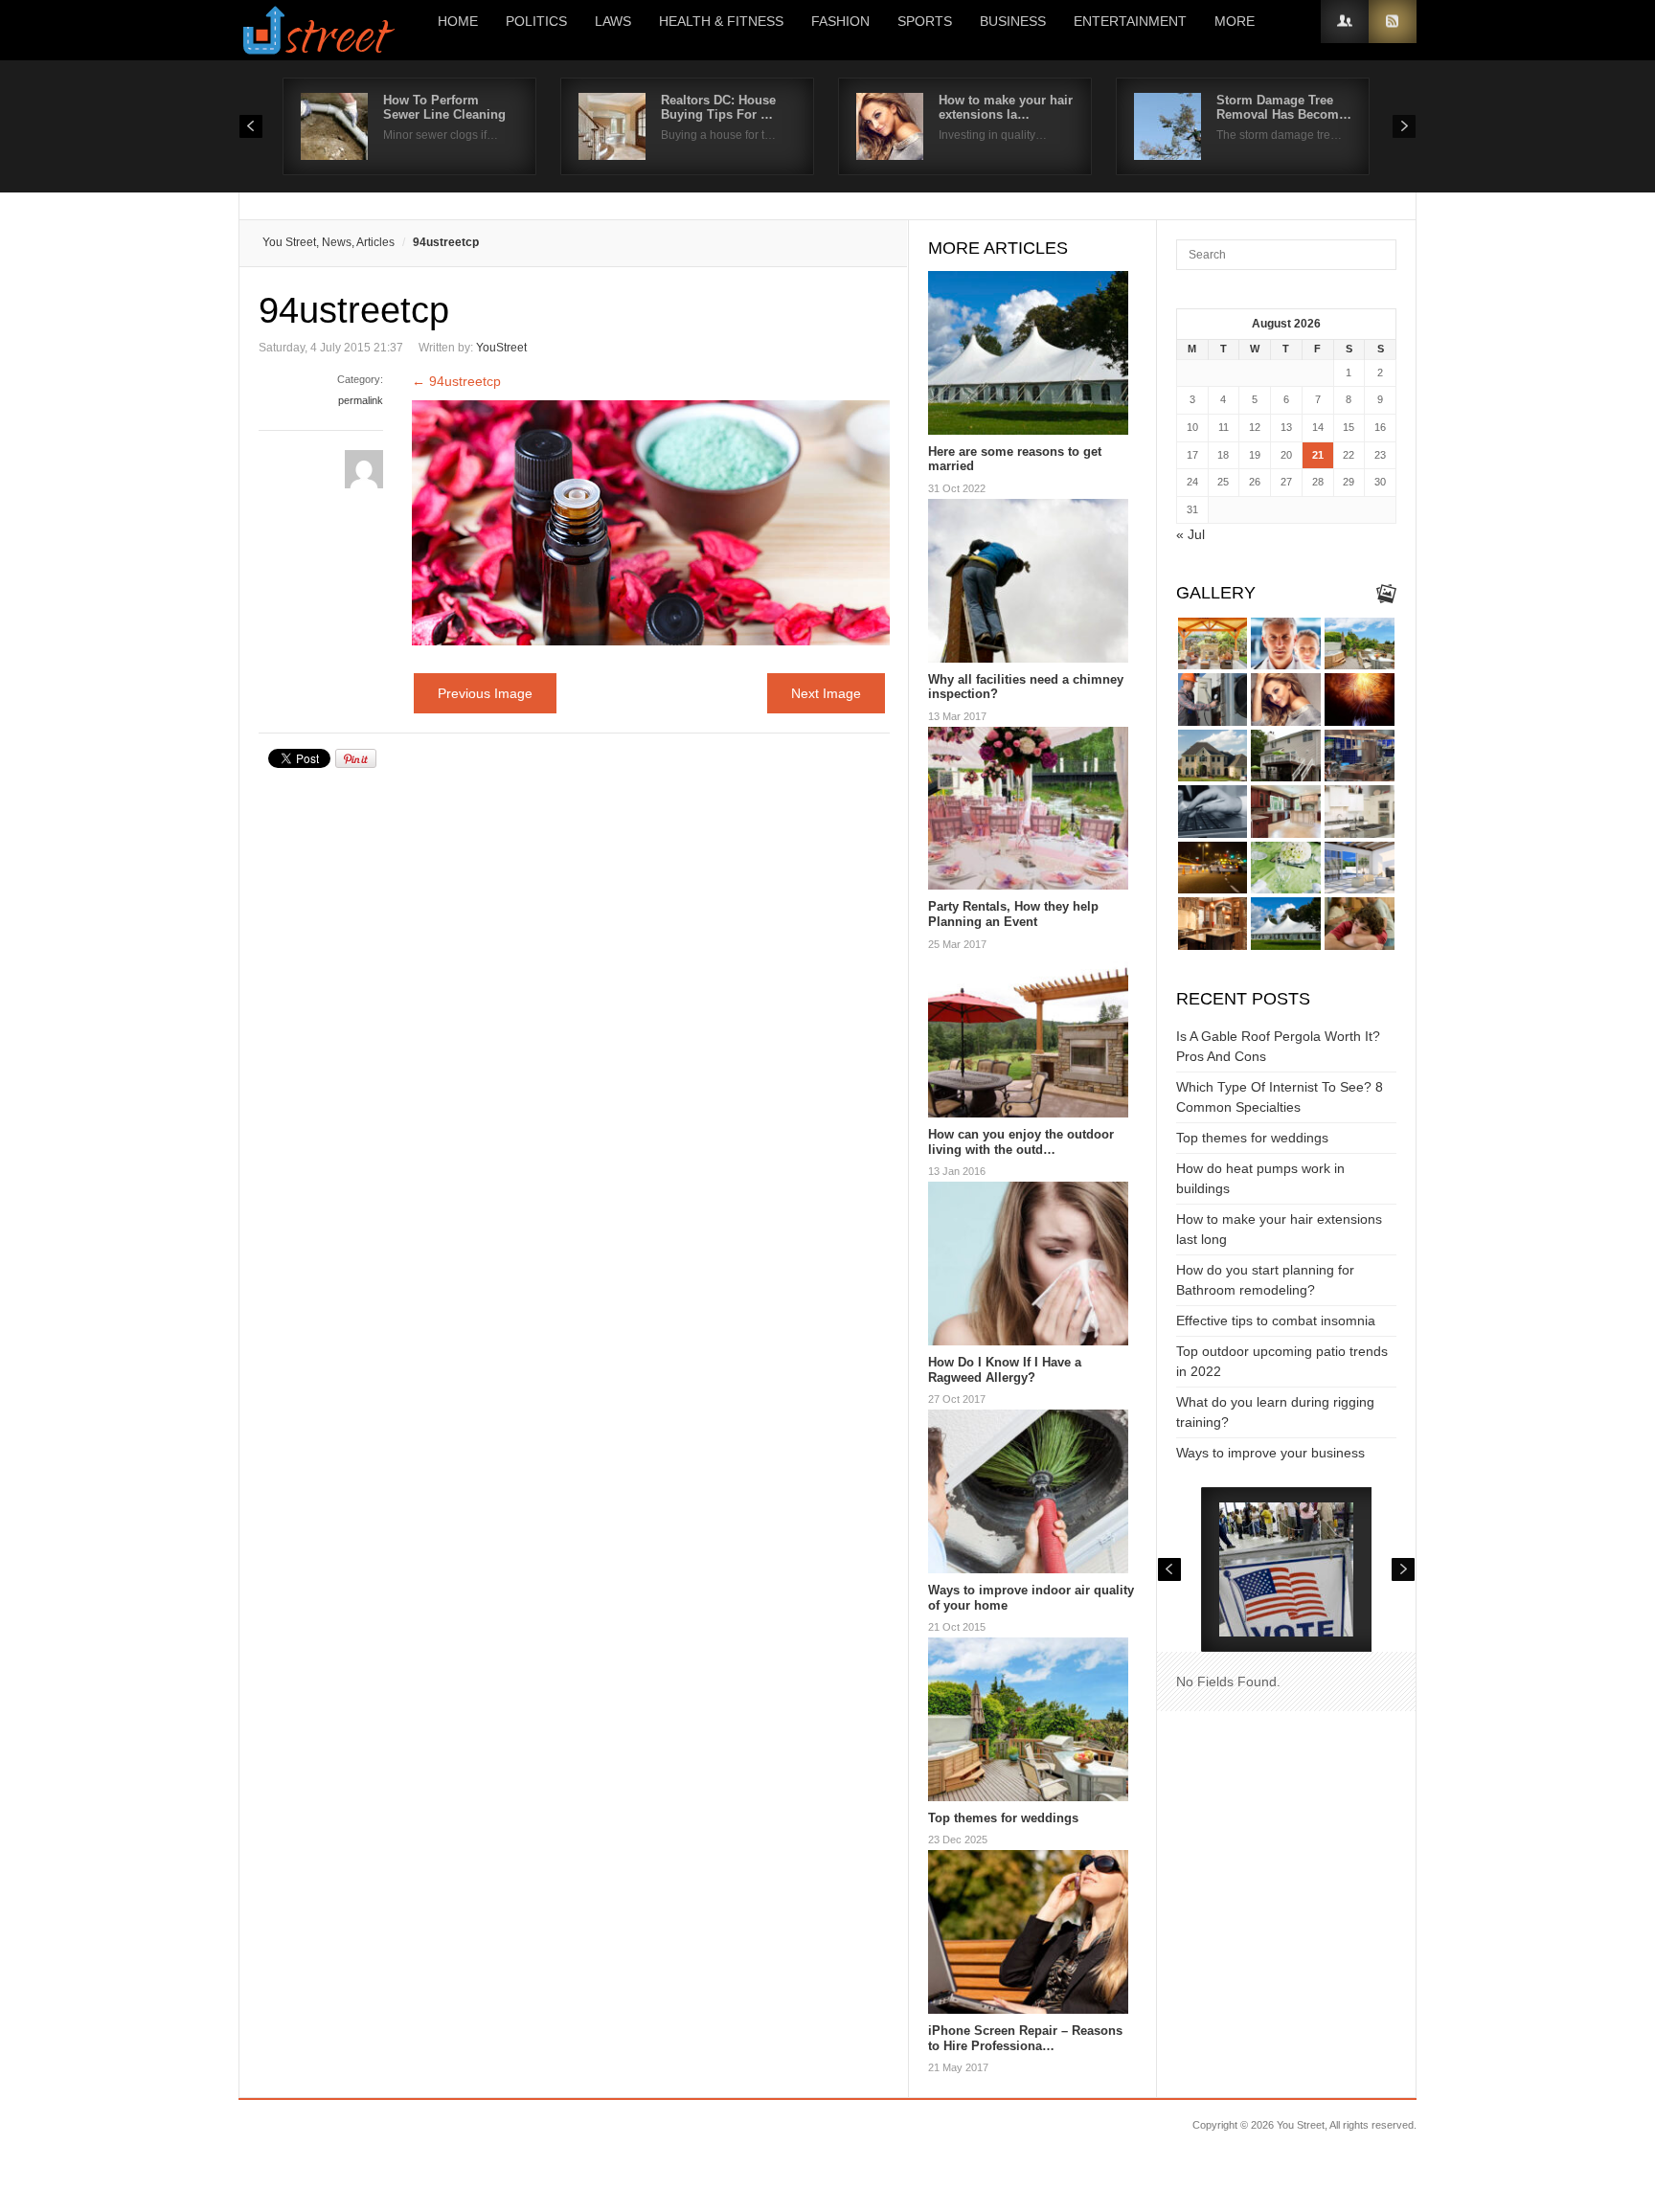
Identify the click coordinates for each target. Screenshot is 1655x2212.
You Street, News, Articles (329, 242)
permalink (361, 400)
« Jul (1190, 534)
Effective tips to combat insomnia (1276, 1320)
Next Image (826, 693)
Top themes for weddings (1003, 1818)
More (1235, 21)
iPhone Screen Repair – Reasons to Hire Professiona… (1025, 2038)
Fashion (840, 21)
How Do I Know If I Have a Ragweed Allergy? (1005, 1370)
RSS (1393, 22)
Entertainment (1130, 21)
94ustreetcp (456, 381)
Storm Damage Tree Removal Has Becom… (1284, 107)
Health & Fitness (721, 21)
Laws (613, 21)
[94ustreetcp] (651, 641)
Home (458, 21)
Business (1013, 21)
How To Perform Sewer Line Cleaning (444, 107)
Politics (536, 21)
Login (1345, 22)
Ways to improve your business (1270, 1453)
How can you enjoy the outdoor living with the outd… (1021, 1142)
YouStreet (501, 348)
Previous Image (485, 693)
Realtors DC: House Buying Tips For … (718, 107)
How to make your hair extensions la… (1006, 107)
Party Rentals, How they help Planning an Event (1013, 914)
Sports (925, 21)
